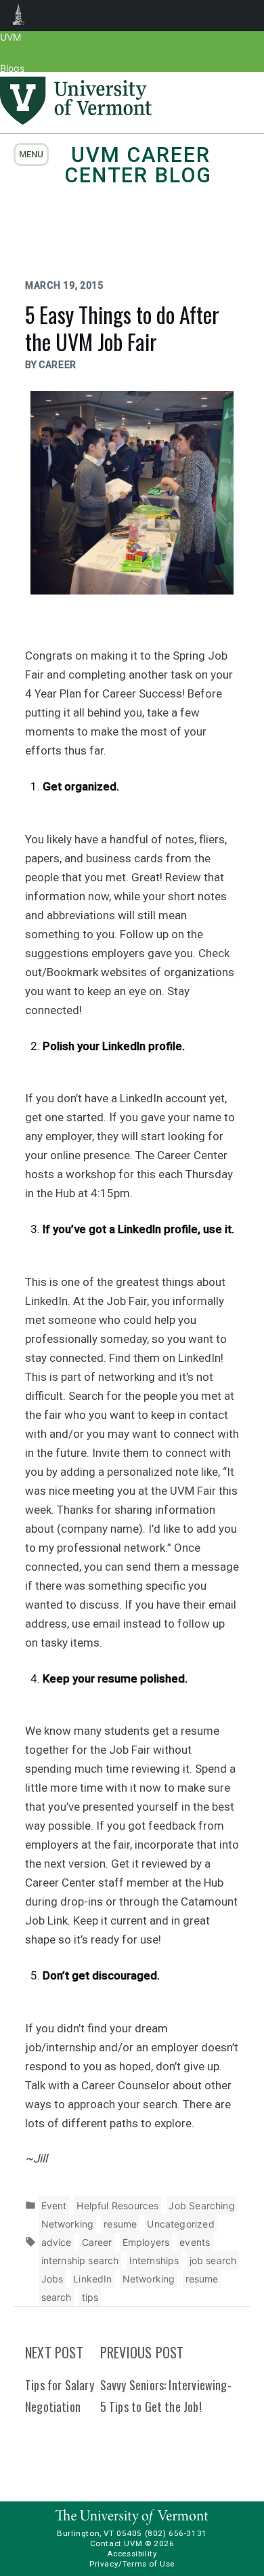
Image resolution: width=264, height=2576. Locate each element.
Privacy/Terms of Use (132, 2564)
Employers (146, 2242)
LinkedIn (92, 2279)
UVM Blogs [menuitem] (19, 16)
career (58, 365)
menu (31, 154)
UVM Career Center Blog (138, 165)
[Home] (76, 121)
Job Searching (201, 2206)
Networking (68, 2224)
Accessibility (132, 2554)
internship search (80, 2260)
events (195, 2242)
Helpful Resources (117, 2206)
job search (213, 2260)
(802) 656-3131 (176, 2533)
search (57, 2297)
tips (90, 2297)
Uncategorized (180, 2224)
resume (120, 2224)
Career (97, 2242)
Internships (154, 2260)
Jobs (52, 2279)
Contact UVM (116, 2543)
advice (57, 2242)
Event (54, 2206)
